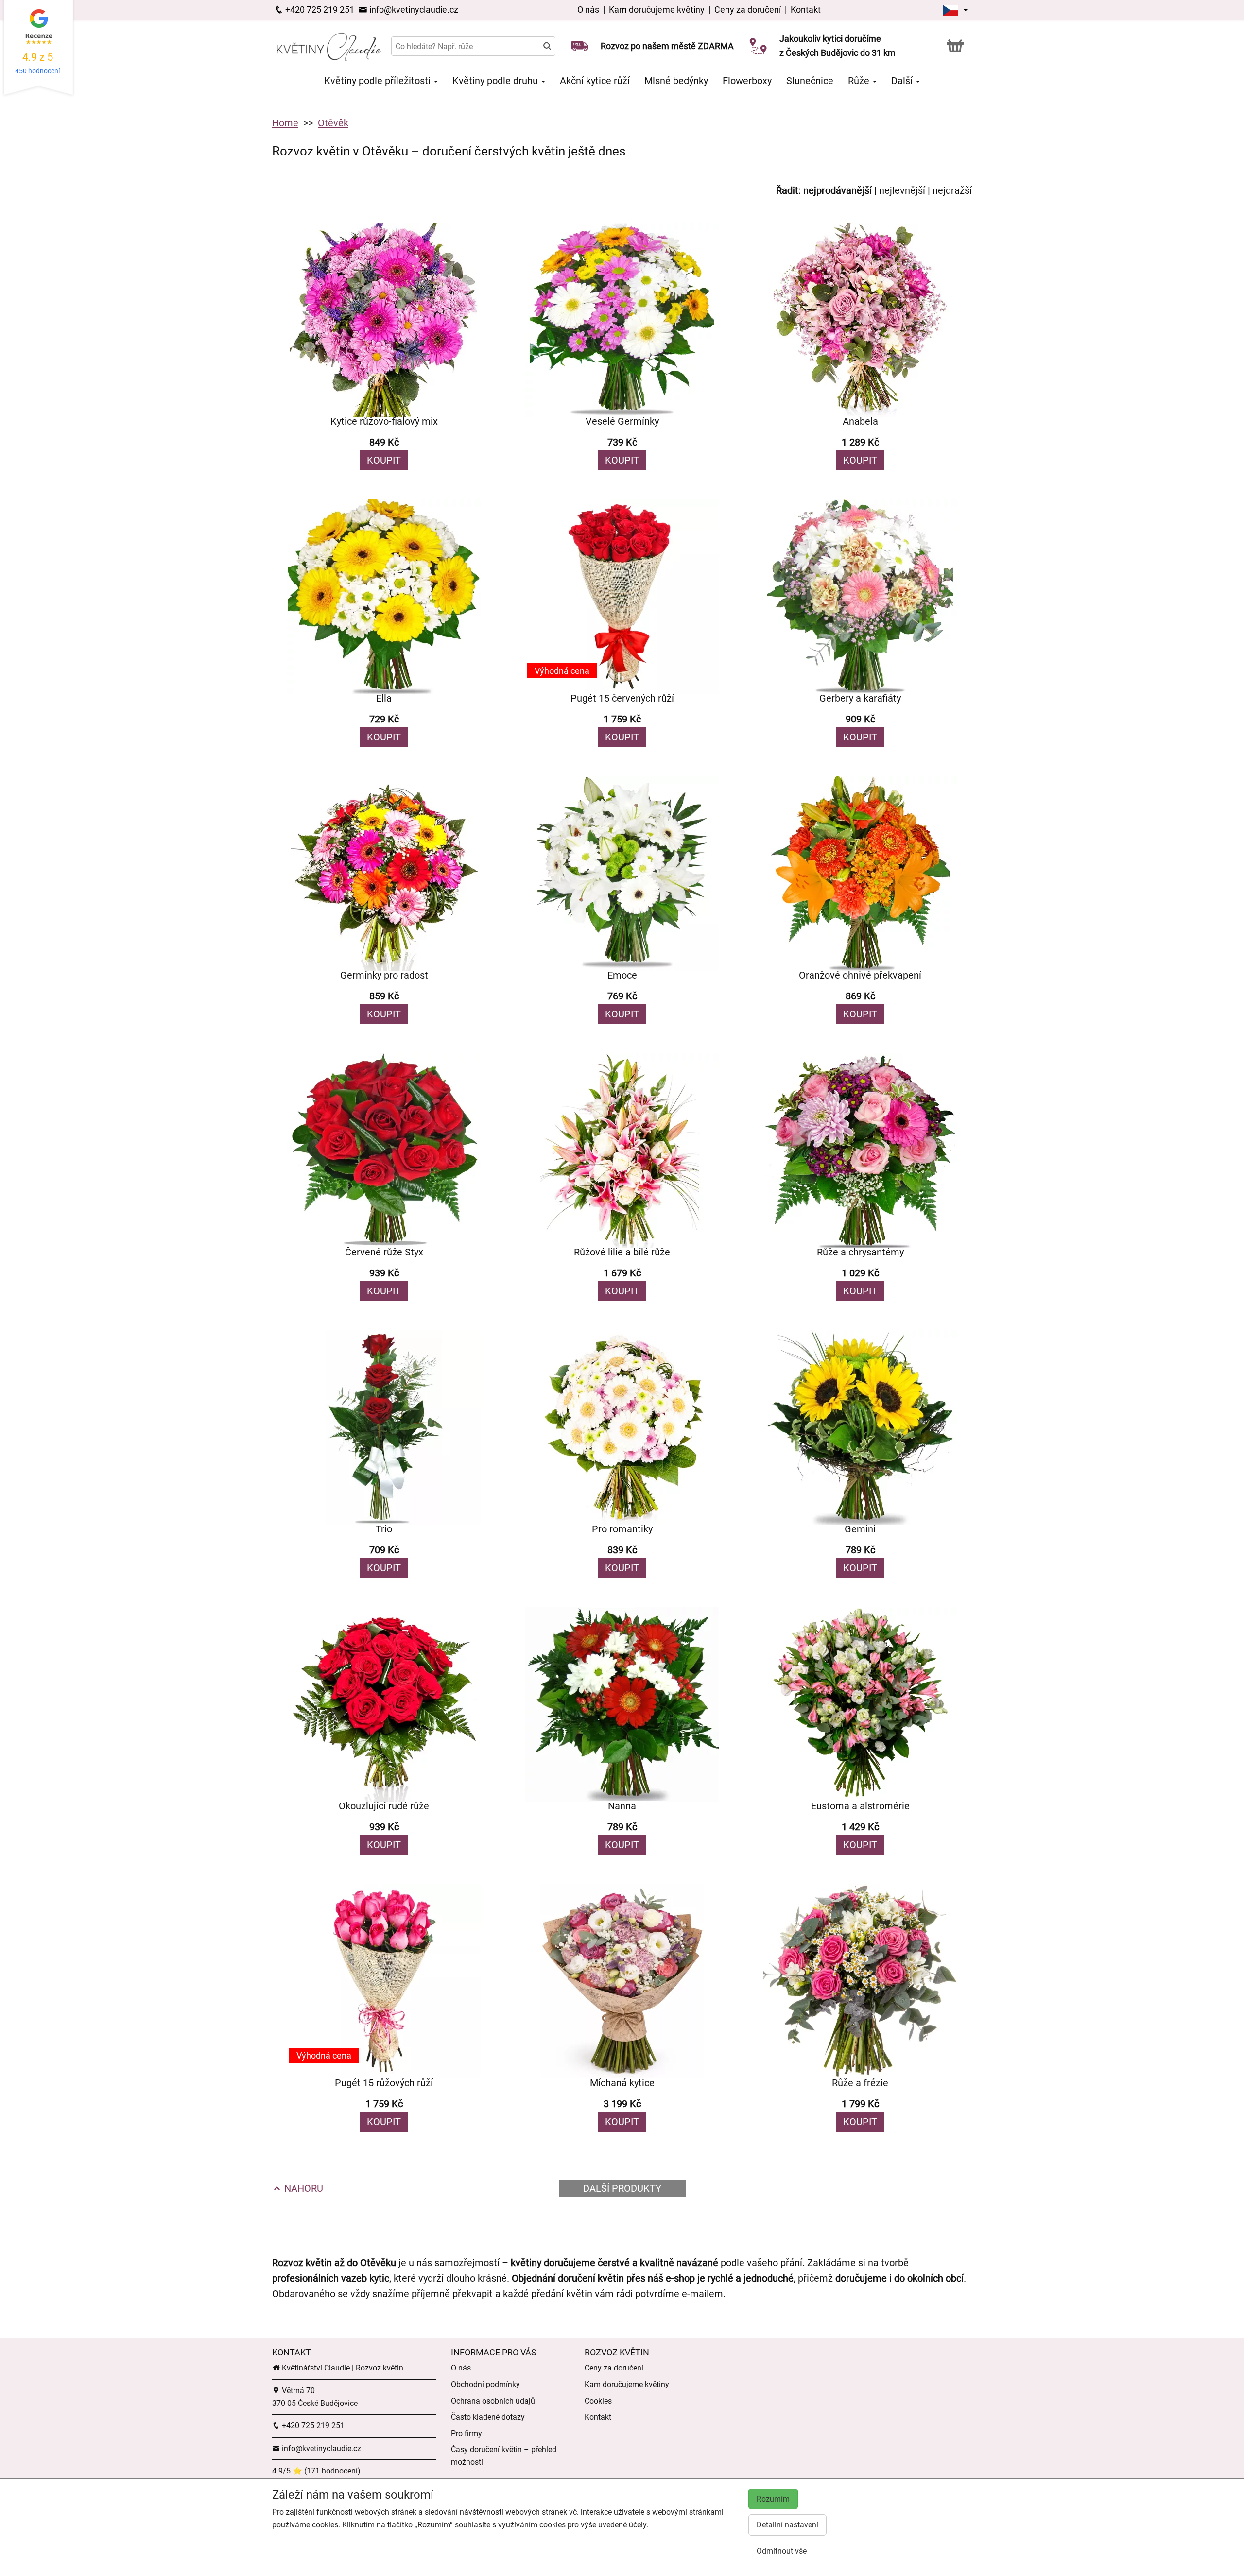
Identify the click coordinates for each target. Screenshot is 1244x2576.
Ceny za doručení (748, 9)
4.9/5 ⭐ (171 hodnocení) (316, 2471)
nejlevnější (902, 190)
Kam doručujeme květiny (657, 9)
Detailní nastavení (787, 2525)
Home (285, 123)
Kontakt (806, 9)
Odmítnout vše (782, 2551)
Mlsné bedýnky (676, 81)
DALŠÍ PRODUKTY (622, 2188)
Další (903, 81)
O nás (589, 9)
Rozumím (773, 2499)
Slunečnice (810, 81)
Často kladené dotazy (488, 2417)
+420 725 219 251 (319, 9)
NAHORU (302, 2188)
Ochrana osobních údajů (493, 2401)
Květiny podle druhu (496, 81)
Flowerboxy (747, 81)
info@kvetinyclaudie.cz (413, 9)
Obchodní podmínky (485, 2384)
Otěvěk (333, 123)
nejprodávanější (838, 190)
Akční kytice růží (595, 81)
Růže (860, 81)
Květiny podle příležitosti (379, 81)
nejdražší (952, 190)
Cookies (598, 2401)
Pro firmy (466, 2433)
